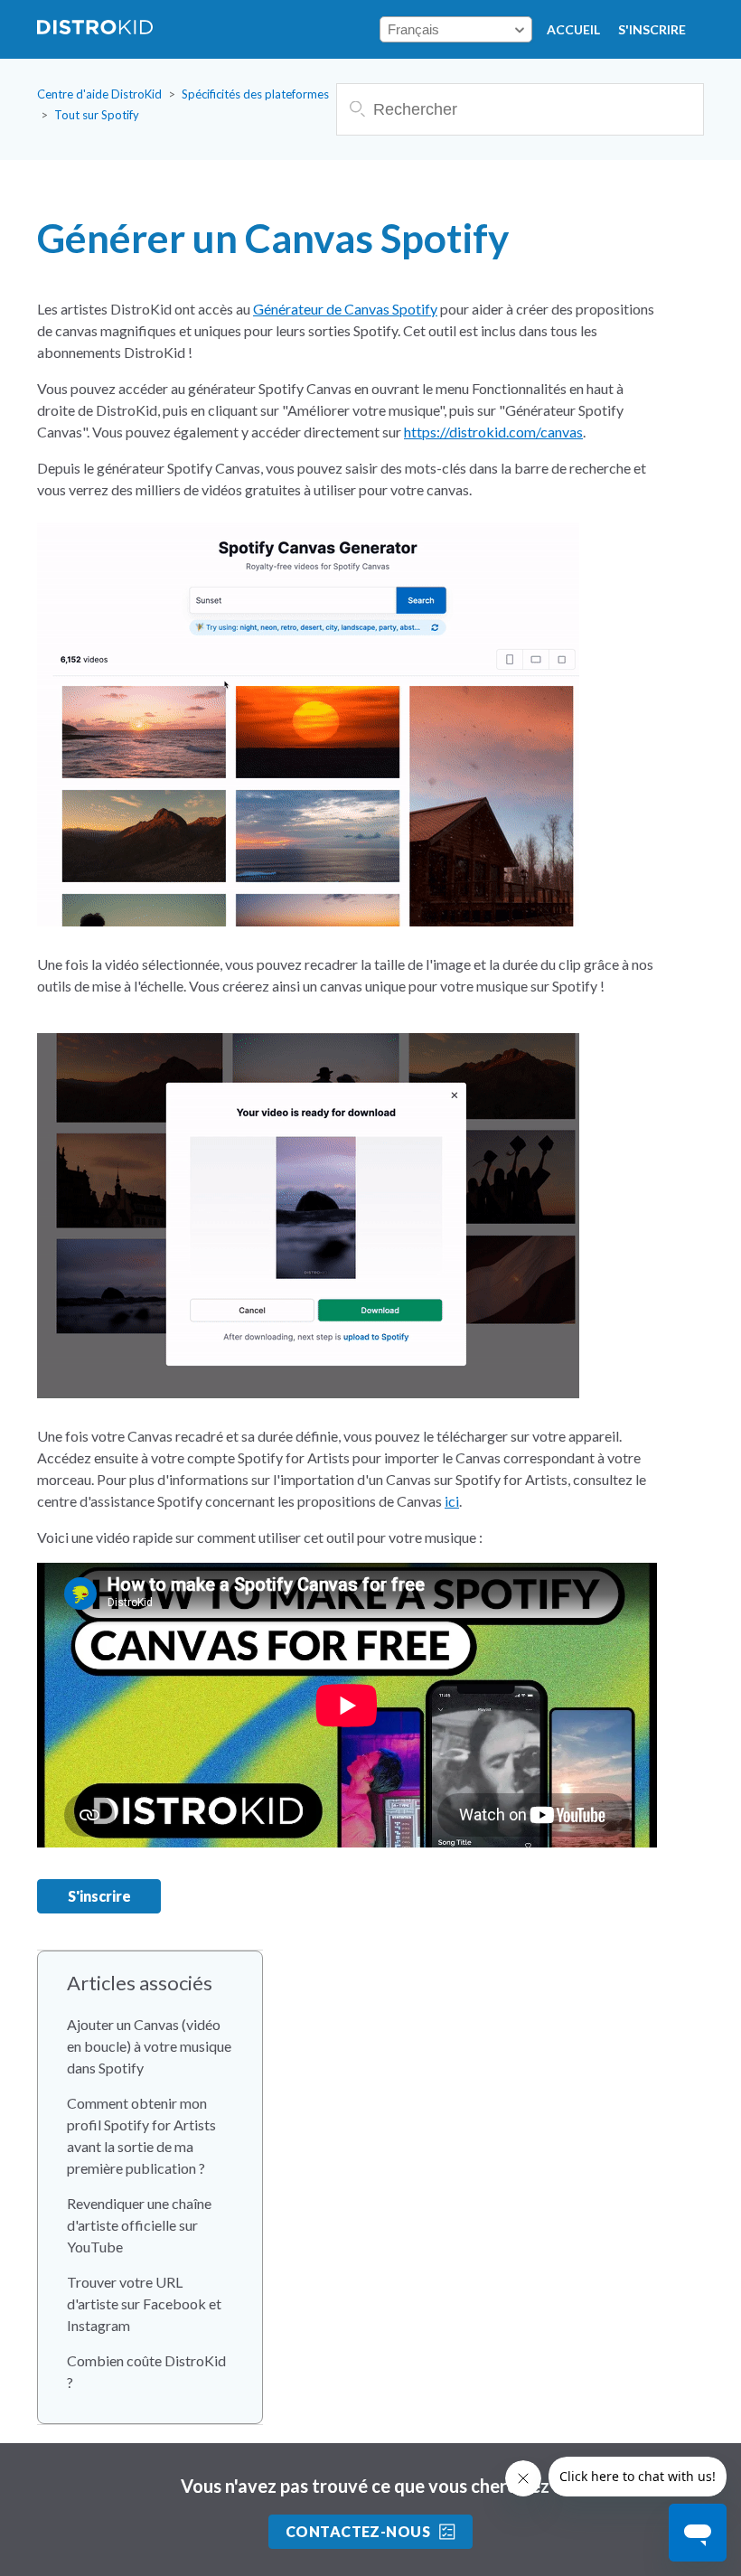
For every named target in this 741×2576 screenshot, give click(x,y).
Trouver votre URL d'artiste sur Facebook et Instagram (144, 2303)
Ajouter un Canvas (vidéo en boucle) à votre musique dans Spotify (149, 2046)
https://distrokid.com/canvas (493, 432)
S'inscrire (652, 29)
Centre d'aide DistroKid (99, 94)
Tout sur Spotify (97, 115)
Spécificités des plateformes (255, 94)
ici (452, 1501)
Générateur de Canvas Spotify (345, 309)
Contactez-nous (358, 2531)
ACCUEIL (573, 29)
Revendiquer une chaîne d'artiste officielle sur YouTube (139, 2225)
